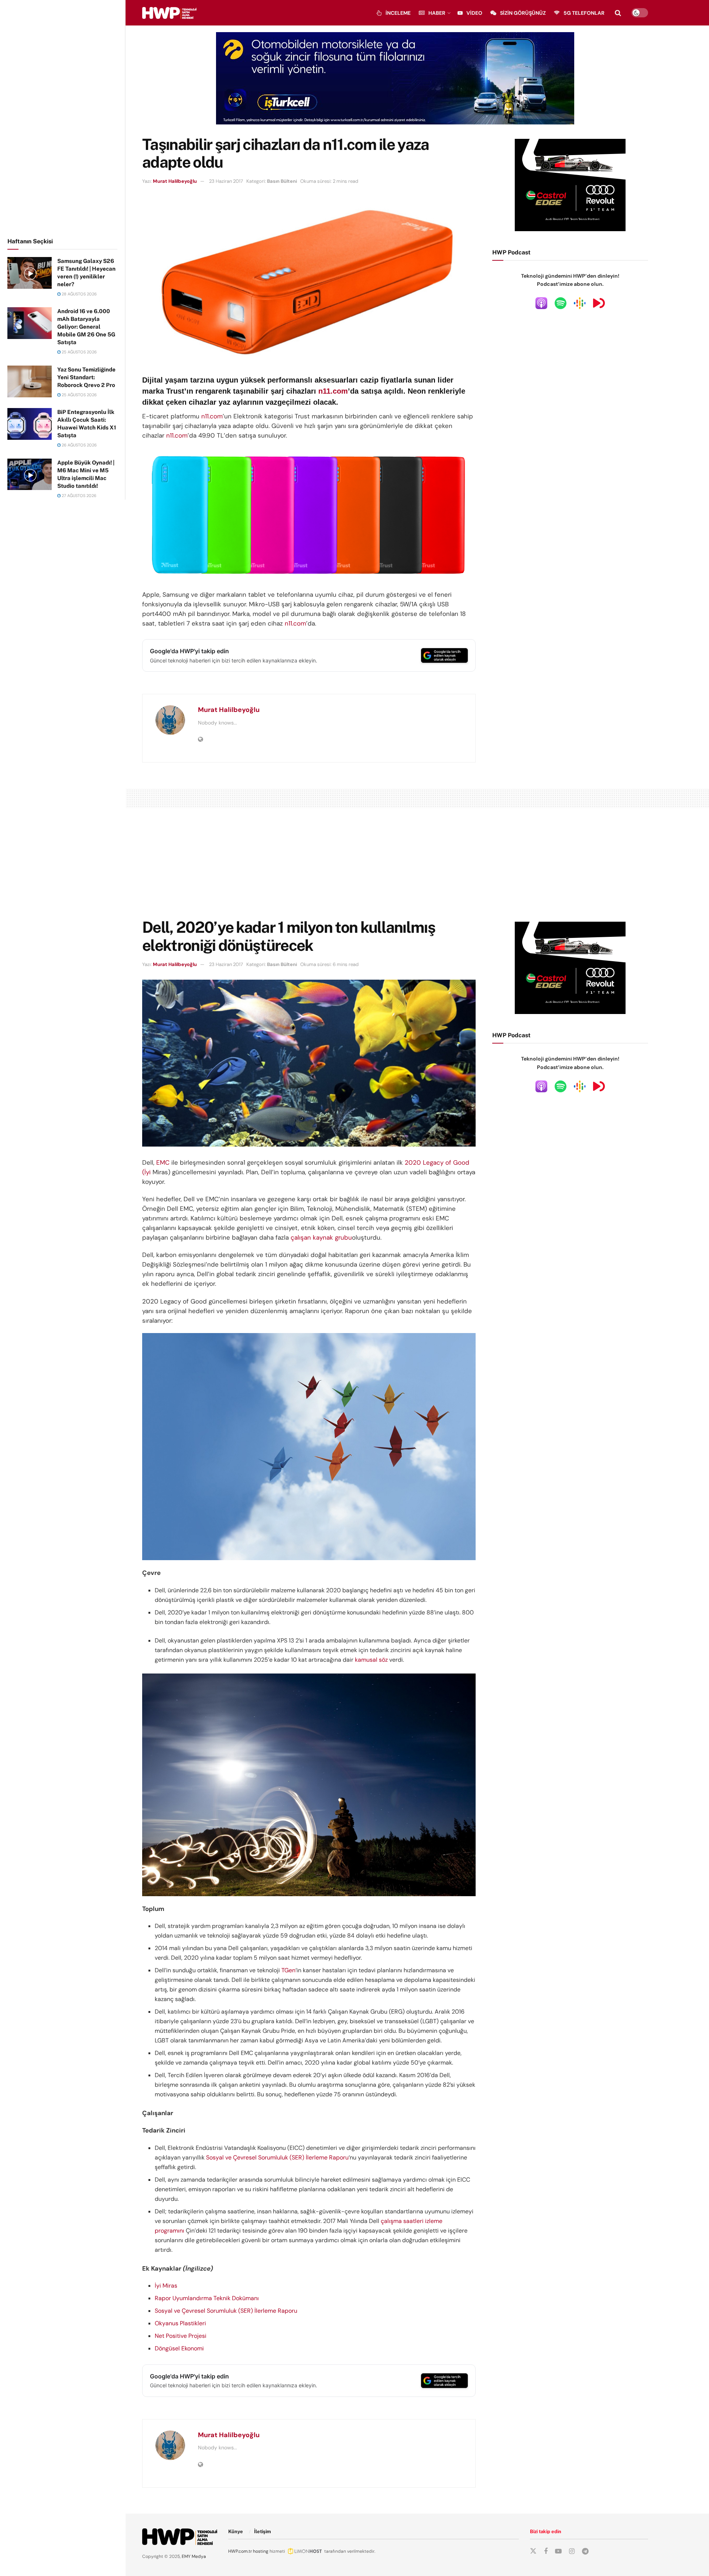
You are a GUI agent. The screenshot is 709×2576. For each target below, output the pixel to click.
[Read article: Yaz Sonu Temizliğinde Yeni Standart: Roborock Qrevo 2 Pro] (30, 381)
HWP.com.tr (240, 2551)
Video (474, 13)
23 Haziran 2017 (226, 181)
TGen (288, 1970)
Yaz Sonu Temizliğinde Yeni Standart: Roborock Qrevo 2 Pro (86, 377)
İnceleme (398, 13)
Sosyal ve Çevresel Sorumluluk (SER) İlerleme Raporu (277, 2157)
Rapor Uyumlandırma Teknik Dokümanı (207, 2298)
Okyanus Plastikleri (180, 2323)
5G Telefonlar (584, 13)
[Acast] (599, 303)
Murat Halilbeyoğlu (175, 181)
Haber (437, 13)
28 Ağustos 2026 (79, 294)
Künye (236, 2532)
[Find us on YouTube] (558, 2551)
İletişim (263, 2532)
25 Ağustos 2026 (79, 352)
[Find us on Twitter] (533, 2551)
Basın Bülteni (282, 181)
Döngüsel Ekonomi (179, 2348)
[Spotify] (561, 303)
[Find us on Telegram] (585, 2551)
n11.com (333, 391)
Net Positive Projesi (181, 2336)
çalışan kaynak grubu (321, 1237)
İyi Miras (166, 2286)
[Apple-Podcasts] (541, 303)
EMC (163, 1162)
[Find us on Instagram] (572, 2551)
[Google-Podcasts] (580, 303)
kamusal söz (371, 1660)
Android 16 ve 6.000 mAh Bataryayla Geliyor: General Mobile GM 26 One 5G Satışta (86, 327)
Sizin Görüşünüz (523, 13)
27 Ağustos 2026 (78, 496)
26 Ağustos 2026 (79, 445)
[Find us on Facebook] (546, 2551)
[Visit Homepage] (169, 13)
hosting (261, 2551)
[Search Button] (618, 13)
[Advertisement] (63, 117)
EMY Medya (194, 2556)
